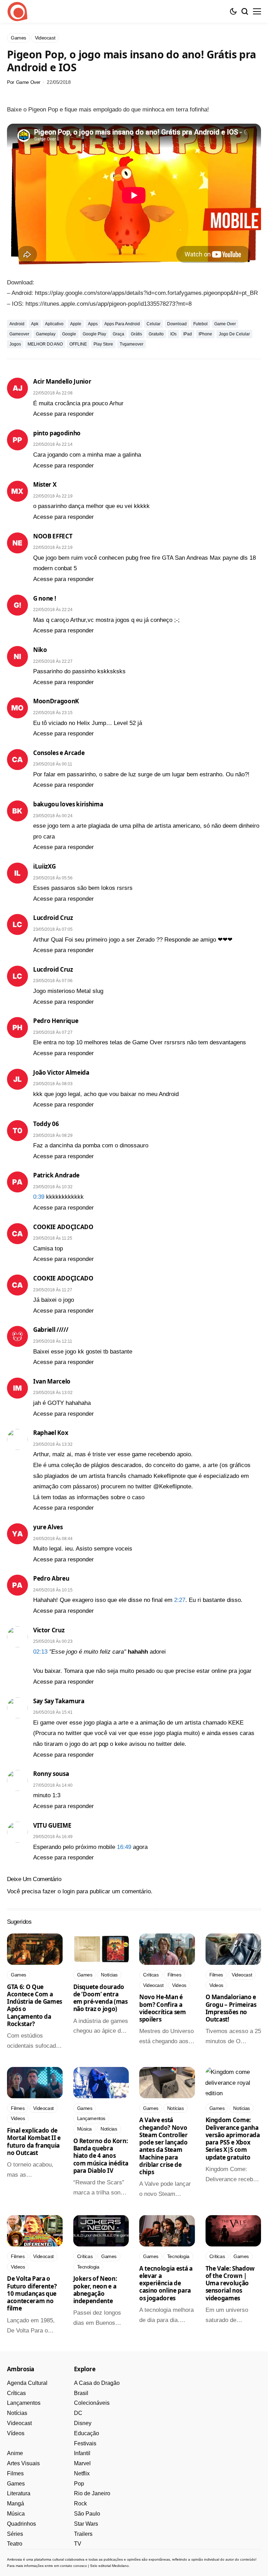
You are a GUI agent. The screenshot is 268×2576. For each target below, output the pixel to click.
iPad (188, 334)
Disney (83, 2423)
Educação (87, 2433)
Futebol (200, 324)
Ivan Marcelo (52, 1381)
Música (16, 2514)
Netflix (82, 2473)
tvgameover (132, 344)
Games (16, 2484)
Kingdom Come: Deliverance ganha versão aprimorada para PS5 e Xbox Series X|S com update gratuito (233, 2138)
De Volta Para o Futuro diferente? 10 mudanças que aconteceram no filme (32, 2293)
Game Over (28, 82)
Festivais (85, 2443)
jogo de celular (234, 334)
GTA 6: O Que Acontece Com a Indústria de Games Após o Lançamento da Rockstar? (35, 2005)
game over (225, 324)
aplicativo (54, 324)
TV (78, 2544)
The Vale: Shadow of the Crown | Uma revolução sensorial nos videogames (230, 2283)
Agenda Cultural (27, 2383)
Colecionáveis (92, 2403)
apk (35, 324)
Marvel (82, 2463)
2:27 (180, 1600)
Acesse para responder (64, 414)
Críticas (16, 2393)
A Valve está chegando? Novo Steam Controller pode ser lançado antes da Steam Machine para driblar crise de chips (163, 2146)
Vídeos (16, 2433)
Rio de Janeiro (92, 2493)
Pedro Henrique (56, 1021)
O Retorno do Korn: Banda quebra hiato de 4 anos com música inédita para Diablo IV (101, 2156)
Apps (93, 324)
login (69, 1891)
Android (17, 324)
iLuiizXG (44, 866)
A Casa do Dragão (97, 2383)
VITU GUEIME (52, 1825)
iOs (173, 334)
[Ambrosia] (17, 12)
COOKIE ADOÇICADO (63, 1227)
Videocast (19, 2423)
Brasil (81, 2393)
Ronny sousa (51, 1774)
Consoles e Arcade (59, 753)
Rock (80, 2504)
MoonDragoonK (56, 701)
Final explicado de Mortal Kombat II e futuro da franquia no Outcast (34, 2142)
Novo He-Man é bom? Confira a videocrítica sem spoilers (163, 2008)
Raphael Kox (51, 1433)
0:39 (39, 1197)
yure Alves (48, 1527)
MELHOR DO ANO (45, 344)
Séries (15, 2534)
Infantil (82, 2453)
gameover (19, 334)
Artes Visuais (23, 2463)
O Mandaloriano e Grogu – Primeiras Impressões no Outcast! (231, 2008)
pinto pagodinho (57, 433)
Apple (76, 324)
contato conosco (73, 2566)
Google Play (94, 334)
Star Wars (86, 2524)
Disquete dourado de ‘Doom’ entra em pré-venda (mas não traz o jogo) (100, 1998)
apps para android (122, 324)
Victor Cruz (49, 1630)
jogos (15, 344)
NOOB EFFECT (53, 536)
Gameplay (46, 334)
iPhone (205, 334)
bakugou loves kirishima (68, 804)
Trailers (83, 2534)
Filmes (15, 2473)
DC (78, 2413)
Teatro (15, 2544)
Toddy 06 (46, 1124)
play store (103, 344)
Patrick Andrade (56, 1175)
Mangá (16, 2504)
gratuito (156, 334)
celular (154, 324)
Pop (79, 2484)
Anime (15, 2453)
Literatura (19, 2493)
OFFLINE (78, 344)
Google (69, 334)
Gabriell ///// (51, 1330)
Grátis (136, 334)
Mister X (45, 484)
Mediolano (120, 2566)
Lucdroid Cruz (53, 918)
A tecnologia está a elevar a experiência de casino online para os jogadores (166, 2283)
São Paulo (87, 2514)
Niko (40, 650)
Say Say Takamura (59, 1701)
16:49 (124, 1847)
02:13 (40, 1652)
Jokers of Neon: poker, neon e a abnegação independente (95, 2290)
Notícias (17, 2413)
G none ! (44, 598)
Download (177, 324)
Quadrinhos (21, 2524)
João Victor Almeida (61, 1072)
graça (118, 334)
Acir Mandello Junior (62, 381)
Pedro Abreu (51, 1578)
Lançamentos (24, 2403)
